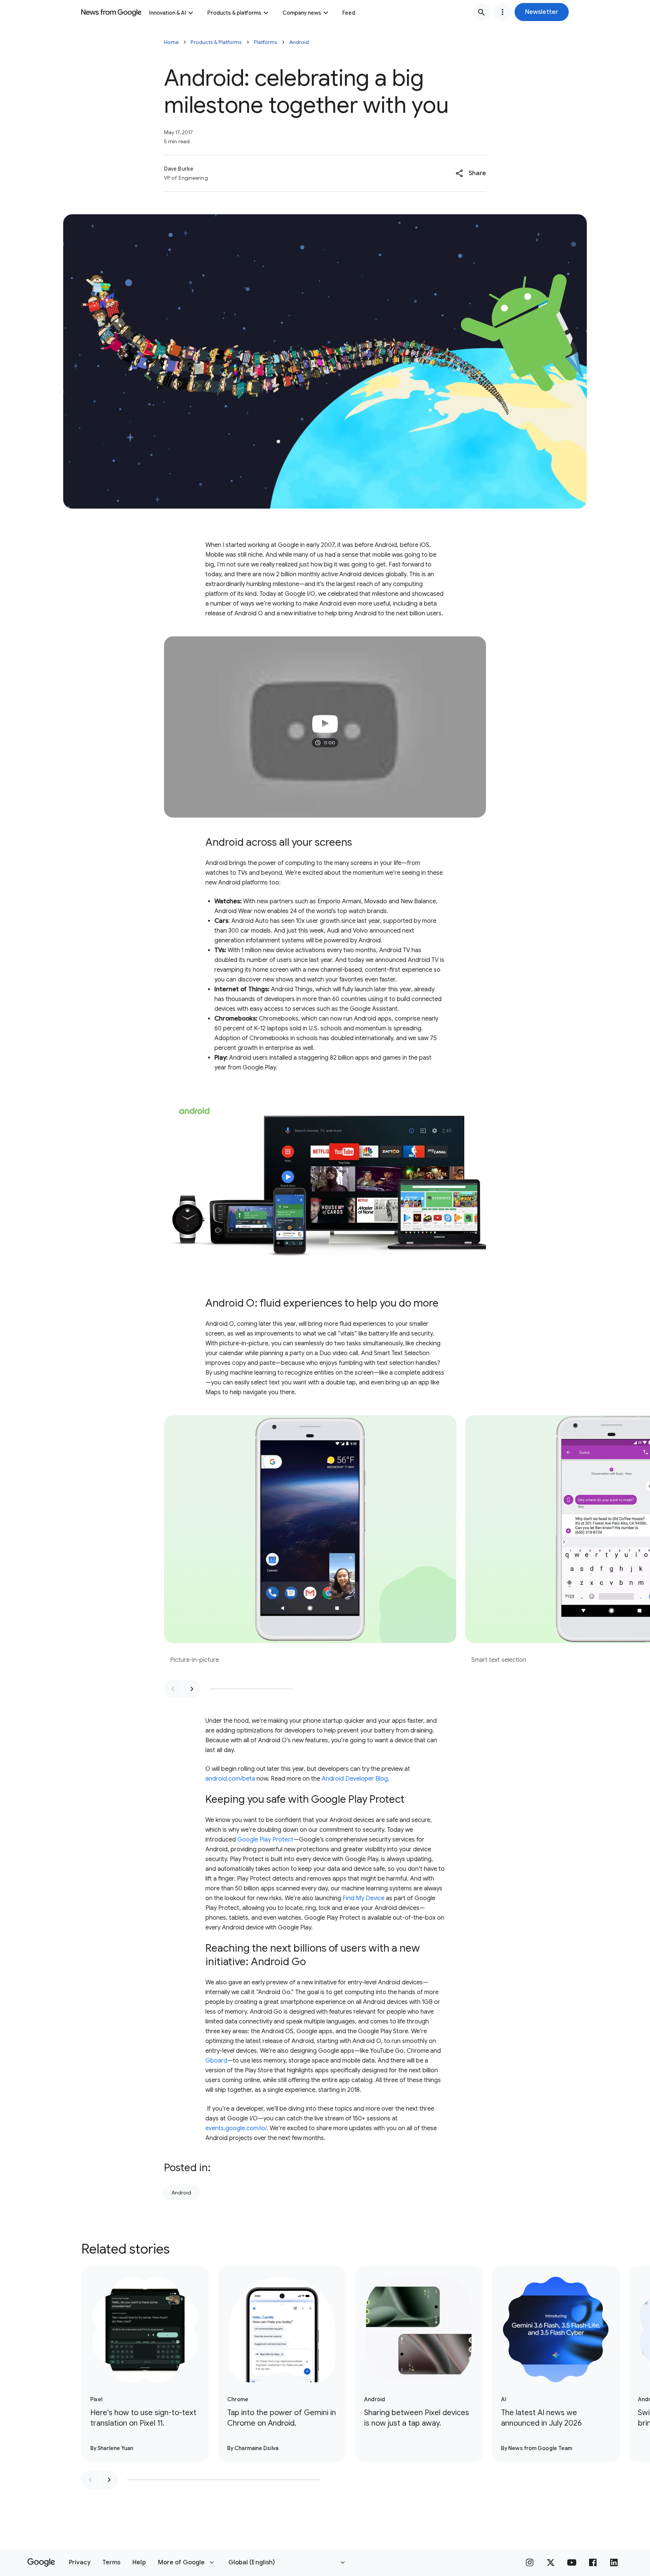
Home (171, 42)
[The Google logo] (41, 2562)
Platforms (266, 42)
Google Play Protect (265, 1840)
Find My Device (364, 1898)
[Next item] (192, 1689)
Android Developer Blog (355, 1779)
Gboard (216, 2061)
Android (299, 42)
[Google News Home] (111, 12)
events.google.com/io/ (236, 2128)
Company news (302, 13)
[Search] (481, 12)
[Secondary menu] (503, 12)
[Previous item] (173, 1689)
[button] (542, 12)
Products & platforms (234, 13)
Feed (349, 13)
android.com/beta (230, 1779)
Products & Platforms (216, 42)
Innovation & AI (168, 13)
